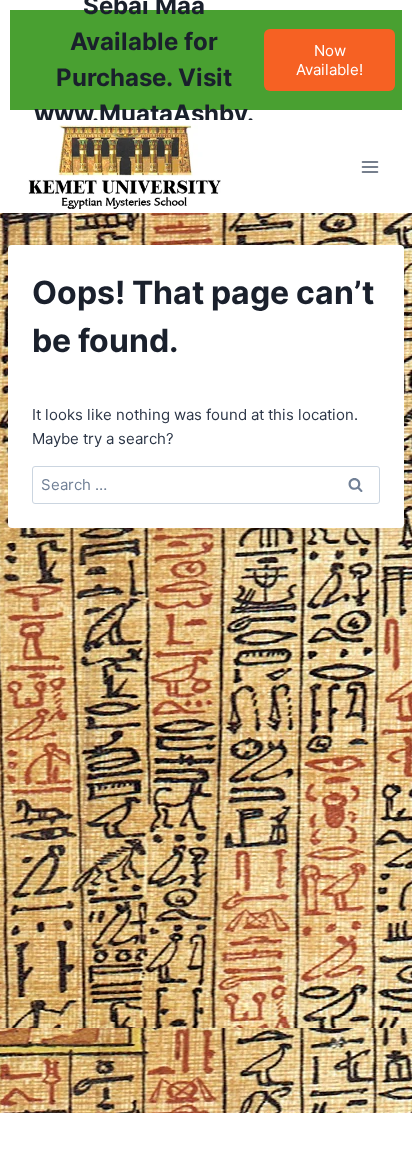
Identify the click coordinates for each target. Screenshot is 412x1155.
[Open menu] (369, 166)
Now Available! (329, 60)
